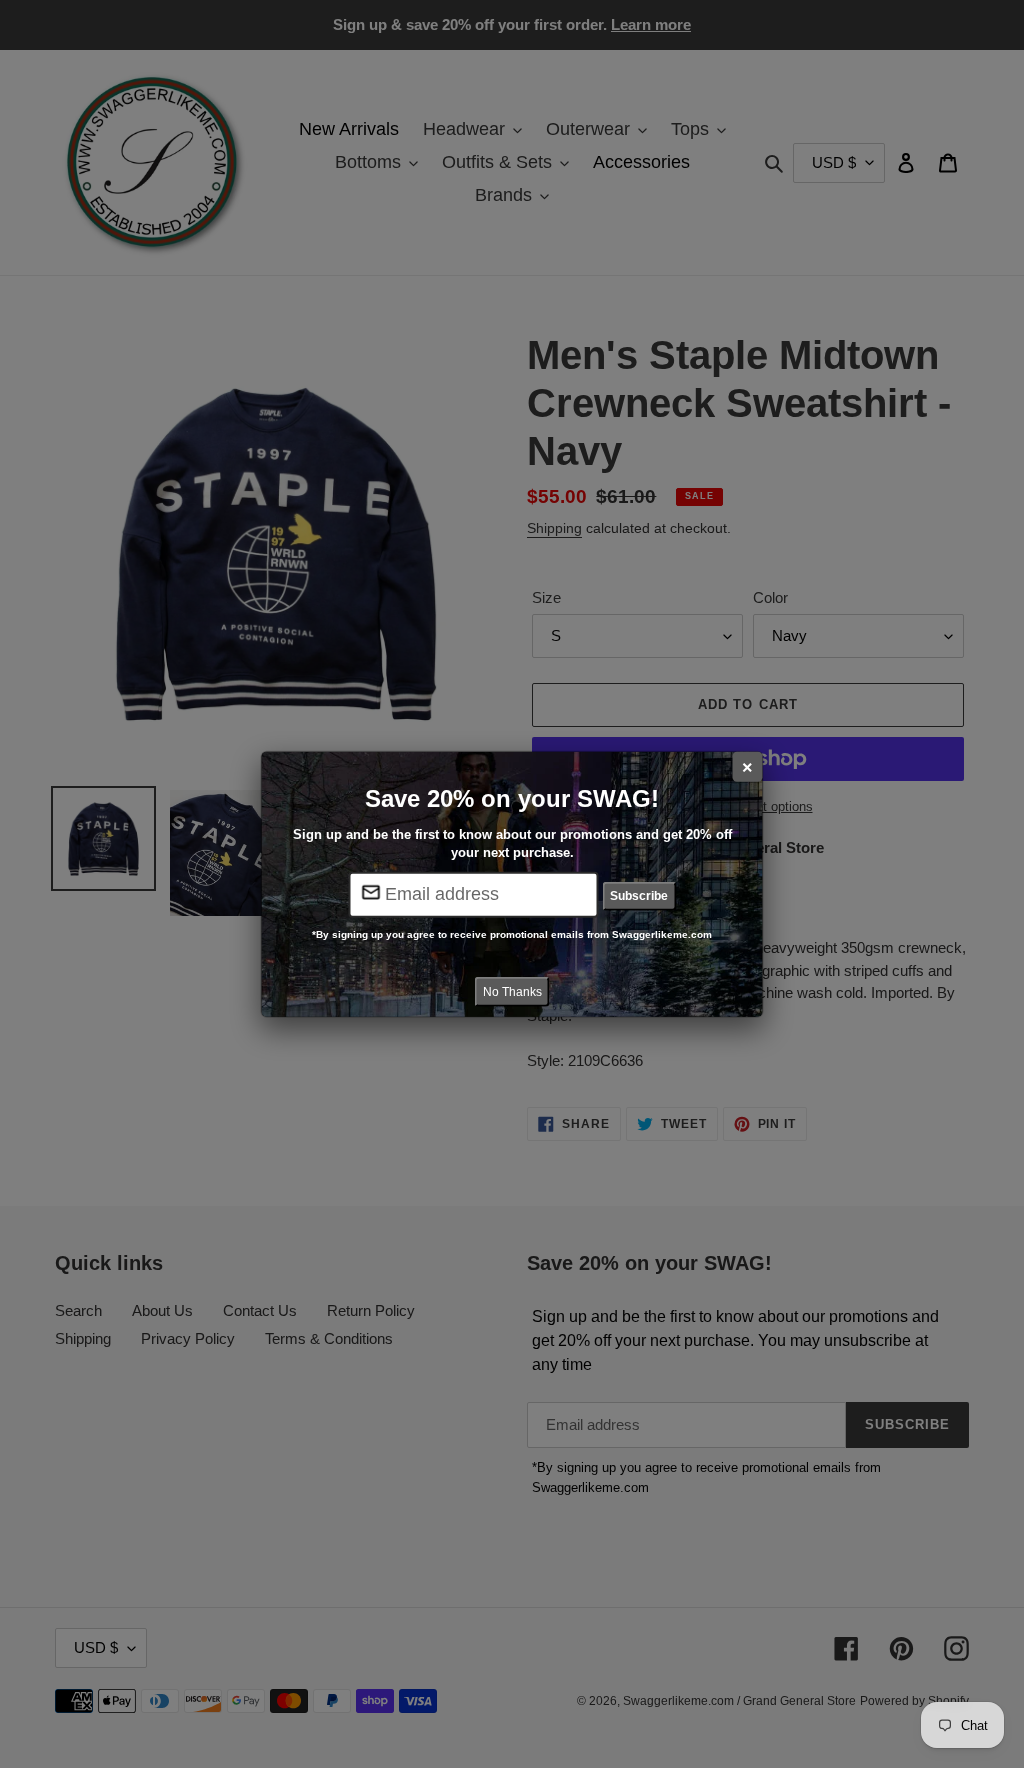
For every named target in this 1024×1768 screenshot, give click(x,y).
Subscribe (639, 896)
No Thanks (512, 991)
